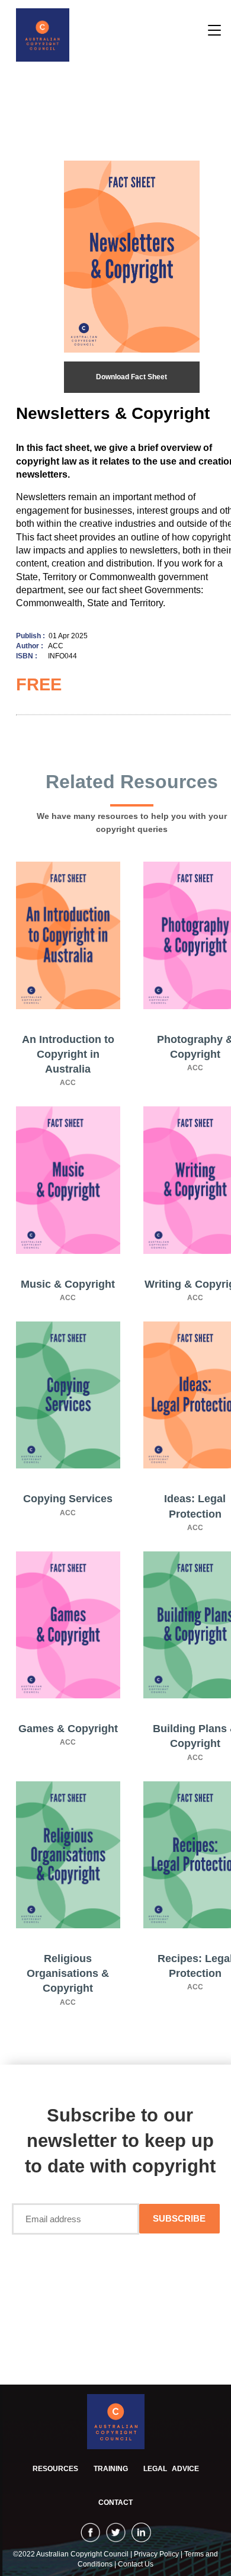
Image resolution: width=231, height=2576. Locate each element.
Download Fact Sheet (131, 377)
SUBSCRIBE (179, 2218)
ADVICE (171, 2469)
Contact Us (136, 2564)
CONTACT (115, 2503)
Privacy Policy (157, 2554)
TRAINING (111, 2469)
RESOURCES (55, 2469)
